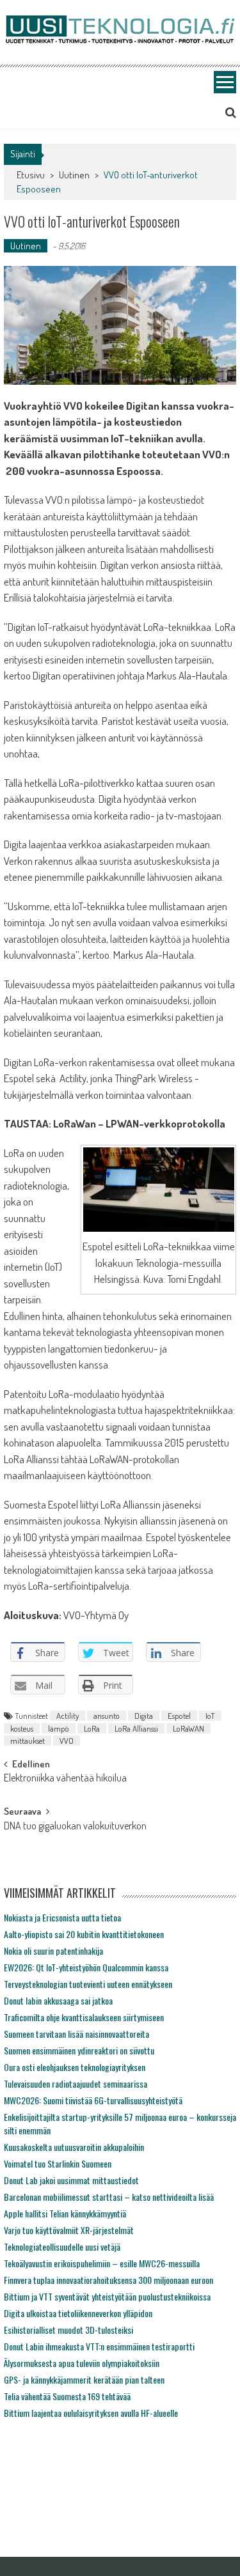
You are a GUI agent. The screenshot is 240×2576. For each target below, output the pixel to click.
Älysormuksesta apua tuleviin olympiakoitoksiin (82, 2363)
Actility (68, 1716)
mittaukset (28, 1741)
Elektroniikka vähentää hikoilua (65, 1779)
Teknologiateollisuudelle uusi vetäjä (62, 2246)
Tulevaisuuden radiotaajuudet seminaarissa (76, 2083)
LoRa (92, 1728)
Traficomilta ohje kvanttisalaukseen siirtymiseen (84, 2017)
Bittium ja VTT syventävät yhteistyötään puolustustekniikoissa (107, 2296)
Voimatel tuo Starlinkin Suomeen (58, 2163)
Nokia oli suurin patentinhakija (53, 1951)
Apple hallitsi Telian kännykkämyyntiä (65, 2213)
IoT (210, 1716)
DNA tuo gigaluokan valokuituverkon (75, 1827)
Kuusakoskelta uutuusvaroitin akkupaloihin (74, 2147)
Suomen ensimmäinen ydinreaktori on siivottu (79, 2050)
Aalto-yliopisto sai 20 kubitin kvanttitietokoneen (84, 1934)
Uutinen (74, 175)
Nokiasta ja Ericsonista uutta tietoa (62, 1917)
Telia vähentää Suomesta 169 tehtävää (67, 2396)
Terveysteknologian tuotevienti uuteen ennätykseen (88, 1984)
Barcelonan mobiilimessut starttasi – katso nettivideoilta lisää (109, 2197)
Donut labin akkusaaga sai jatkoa (58, 2000)
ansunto (107, 1716)
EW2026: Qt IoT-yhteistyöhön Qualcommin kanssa (86, 1967)
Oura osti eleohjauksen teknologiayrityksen (75, 2067)
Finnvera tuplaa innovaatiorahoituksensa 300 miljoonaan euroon (108, 2280)
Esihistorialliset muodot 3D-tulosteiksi (68, 2330)
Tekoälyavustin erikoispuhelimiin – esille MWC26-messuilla (102, 2263)
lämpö (59, 1728)
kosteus (22, 1728)
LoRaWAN (188, 1728)
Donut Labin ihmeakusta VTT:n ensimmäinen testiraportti (99, 2346)
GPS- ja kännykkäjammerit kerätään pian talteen (84, 2379)
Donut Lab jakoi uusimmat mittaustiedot (71, 2180)
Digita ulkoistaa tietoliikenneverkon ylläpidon (78, 2313)
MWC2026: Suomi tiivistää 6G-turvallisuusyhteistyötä (93, 2100)
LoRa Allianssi (136, 1728)
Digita (144, 1716)
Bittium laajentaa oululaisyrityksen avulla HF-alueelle (91, 2413)
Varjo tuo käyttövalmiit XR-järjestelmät (69, 2230)
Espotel (179, 1716)
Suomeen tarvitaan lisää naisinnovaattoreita (76, 2034)
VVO (67, 1741)
